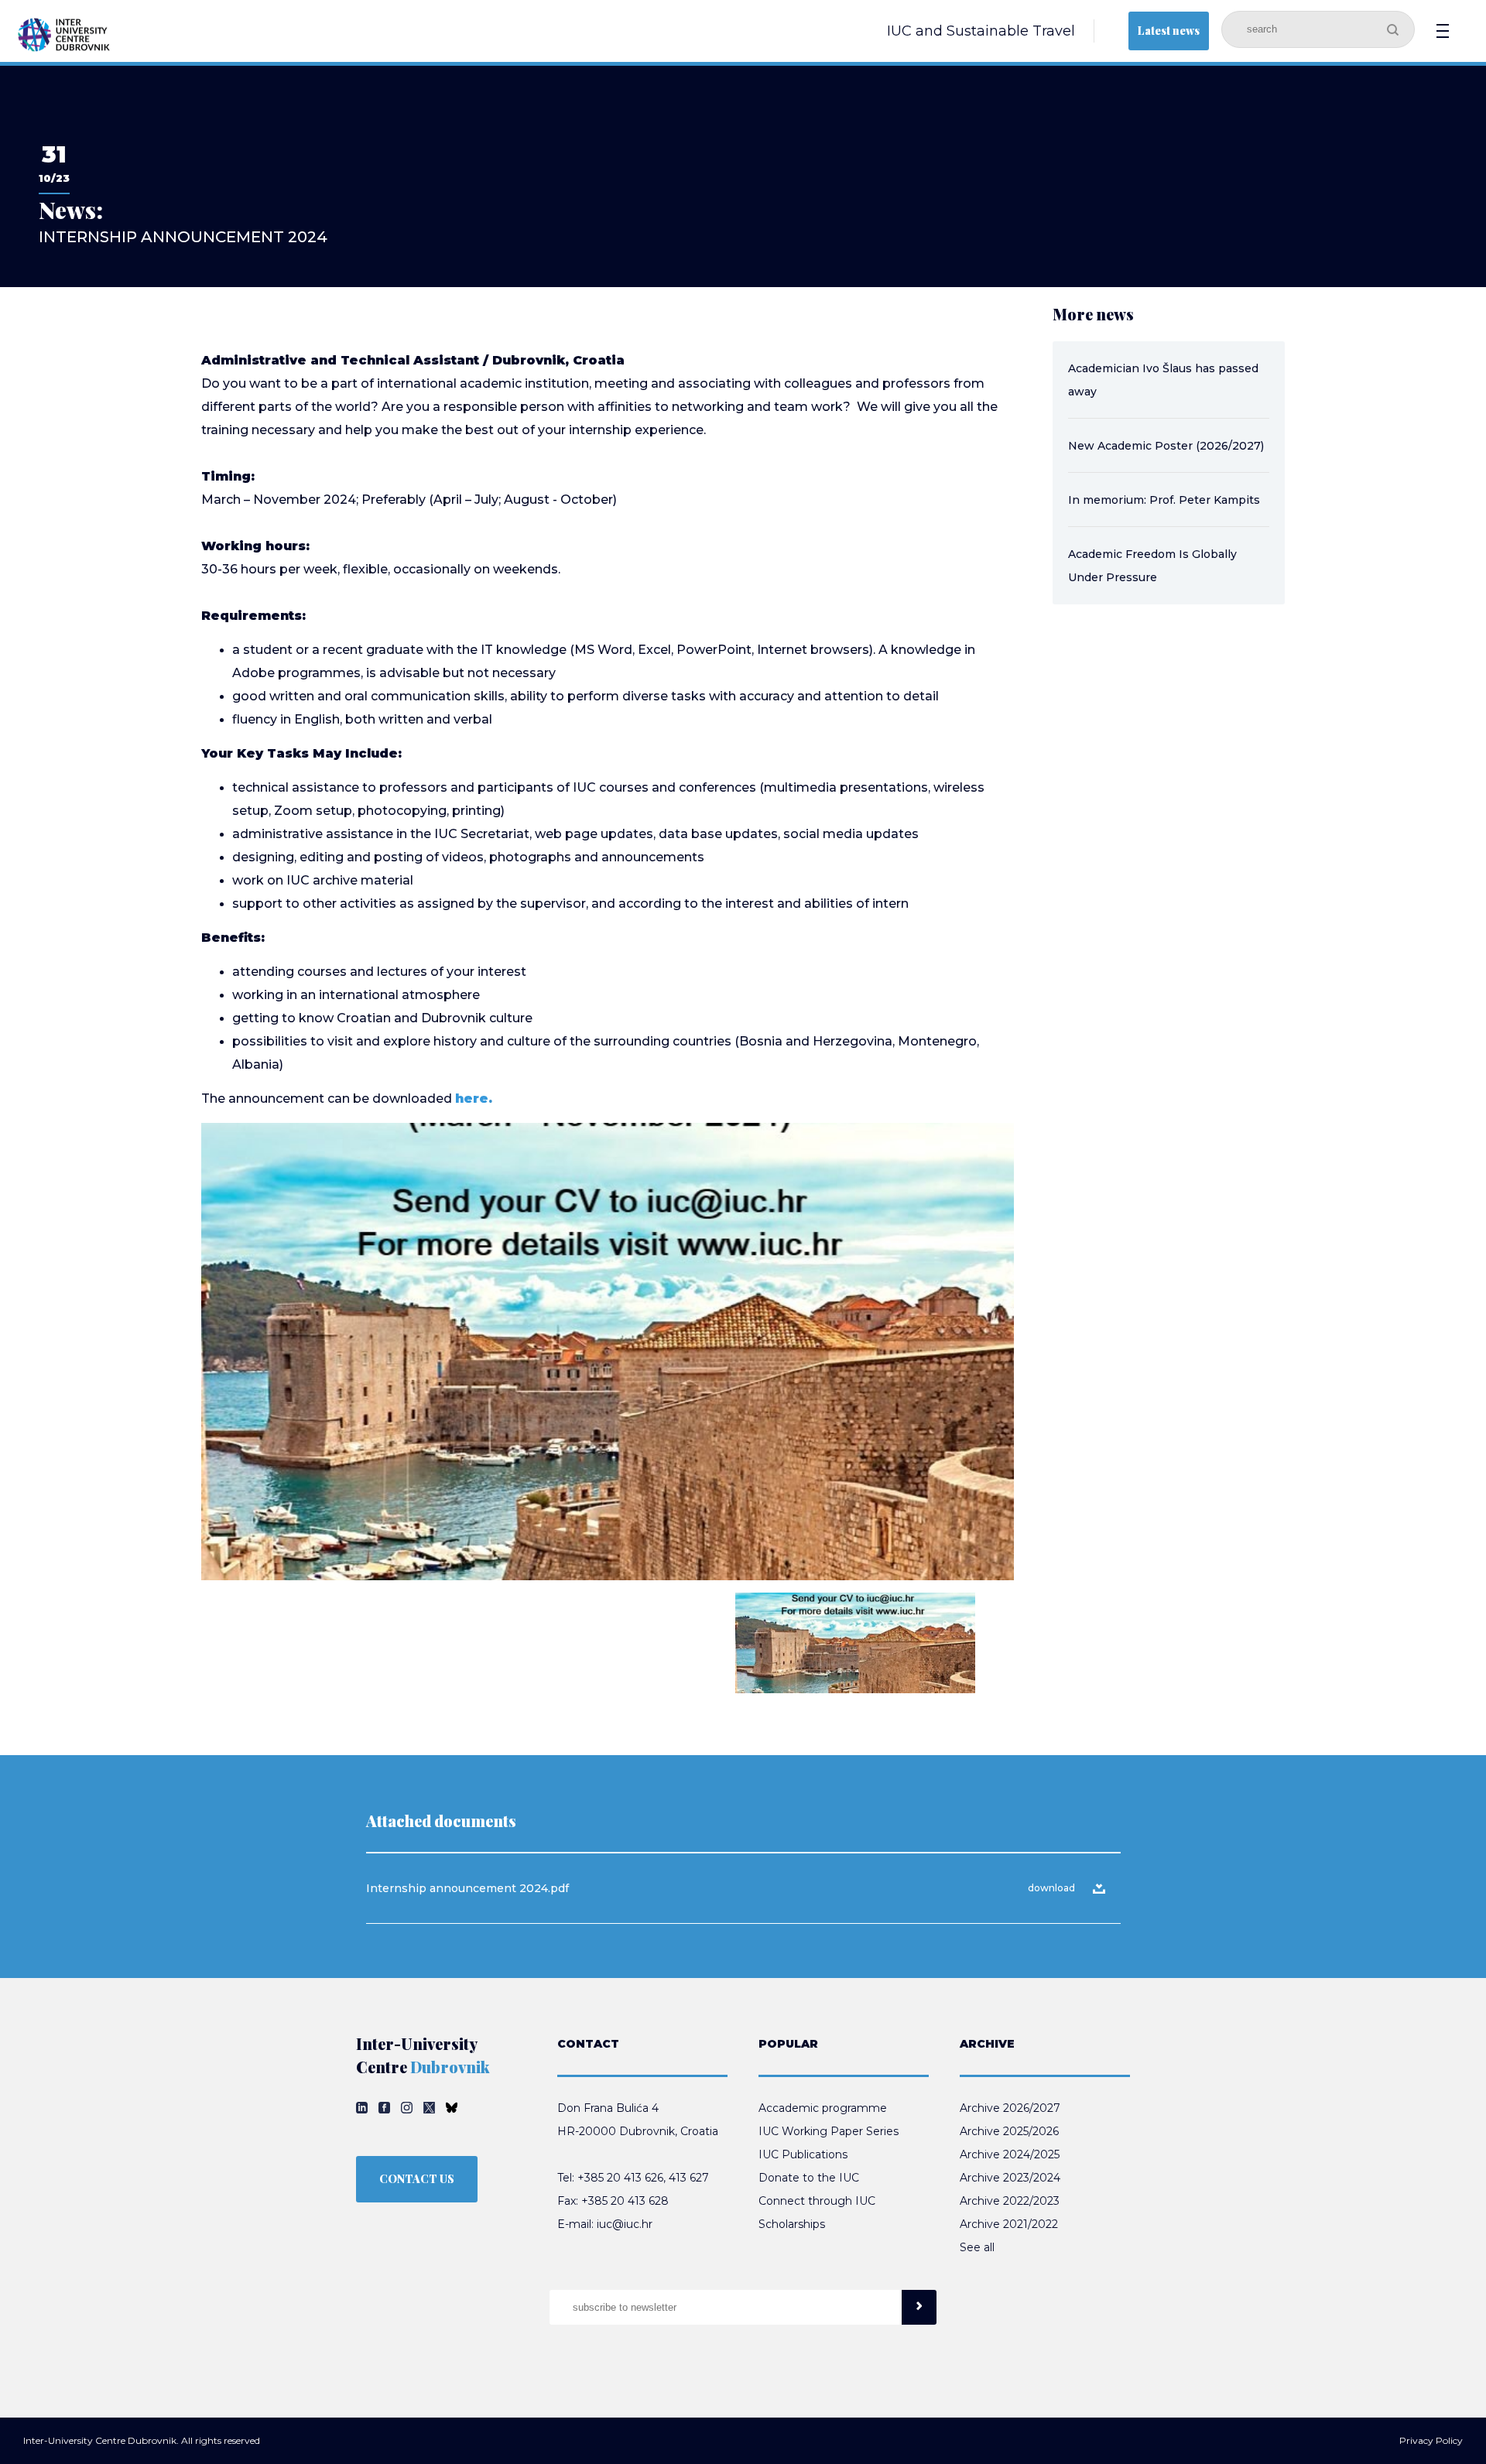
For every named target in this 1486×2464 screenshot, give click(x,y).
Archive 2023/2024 (1010, 2178)
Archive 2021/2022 (1009, 2224)
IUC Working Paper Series (829, 2131)
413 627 (689, 2178)
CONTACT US (417, 2179)
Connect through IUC (817, 2201)
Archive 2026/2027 (1010, 2108)
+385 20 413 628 (625, 2201)
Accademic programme (823, 2108)
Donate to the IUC (809, 2178)
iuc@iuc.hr (625, 2224)
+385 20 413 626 (620, 2178)
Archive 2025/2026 (1009, 2131)
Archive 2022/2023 (1010, 2201)
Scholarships (792, 2224)
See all (977, 2247)
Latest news (1169, 31)
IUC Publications (803, 2154)
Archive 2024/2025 (1010, 2154)
